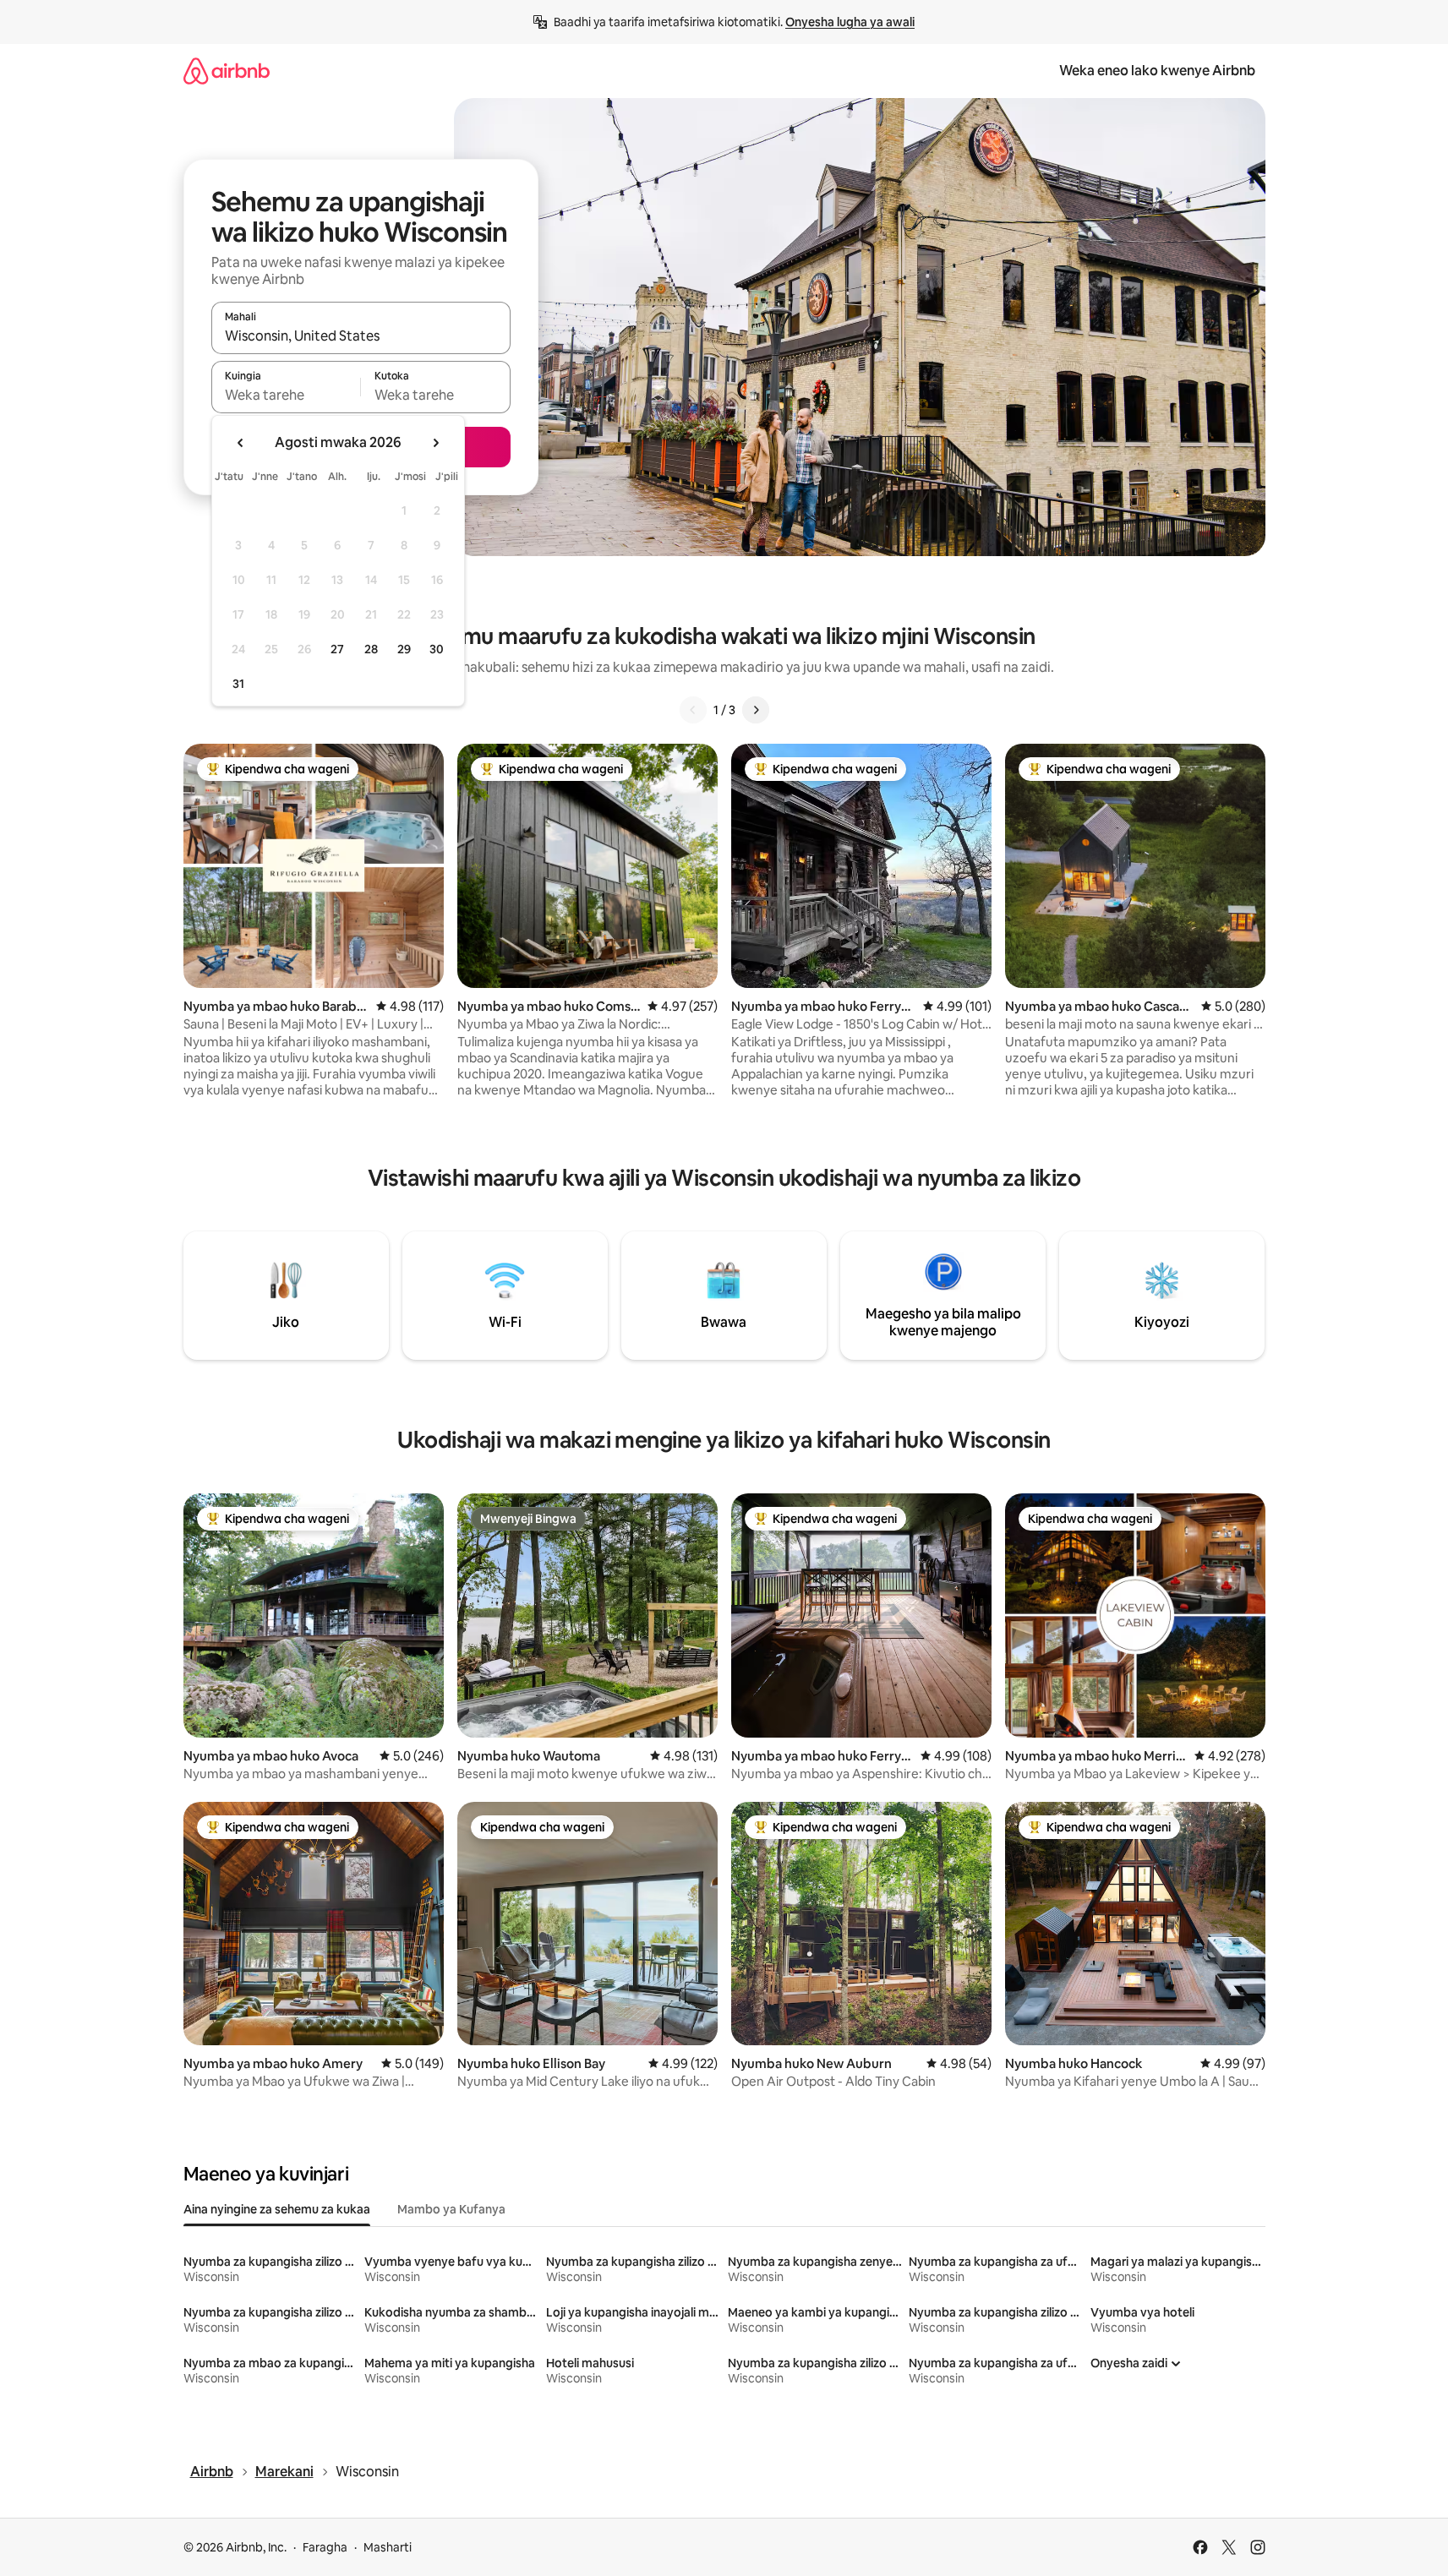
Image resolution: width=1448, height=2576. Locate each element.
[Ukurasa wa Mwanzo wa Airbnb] (227, 71)
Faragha (325, 2547)
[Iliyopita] (693, 710)
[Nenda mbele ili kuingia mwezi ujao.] (435, 443)
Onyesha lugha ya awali (850, 22)
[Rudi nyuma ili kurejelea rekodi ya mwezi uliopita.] (241, 443)
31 (238, 684)
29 (404, 649)
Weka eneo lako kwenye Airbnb (1157, 71)
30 (437, 649)
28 (371, 649)
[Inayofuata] (756, 710)
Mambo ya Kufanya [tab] (451, 2209)
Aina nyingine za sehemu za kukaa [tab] (277, 2209)
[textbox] (286, 395)
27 (337, 649)
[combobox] (361, 336)
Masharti (388, 2547)
